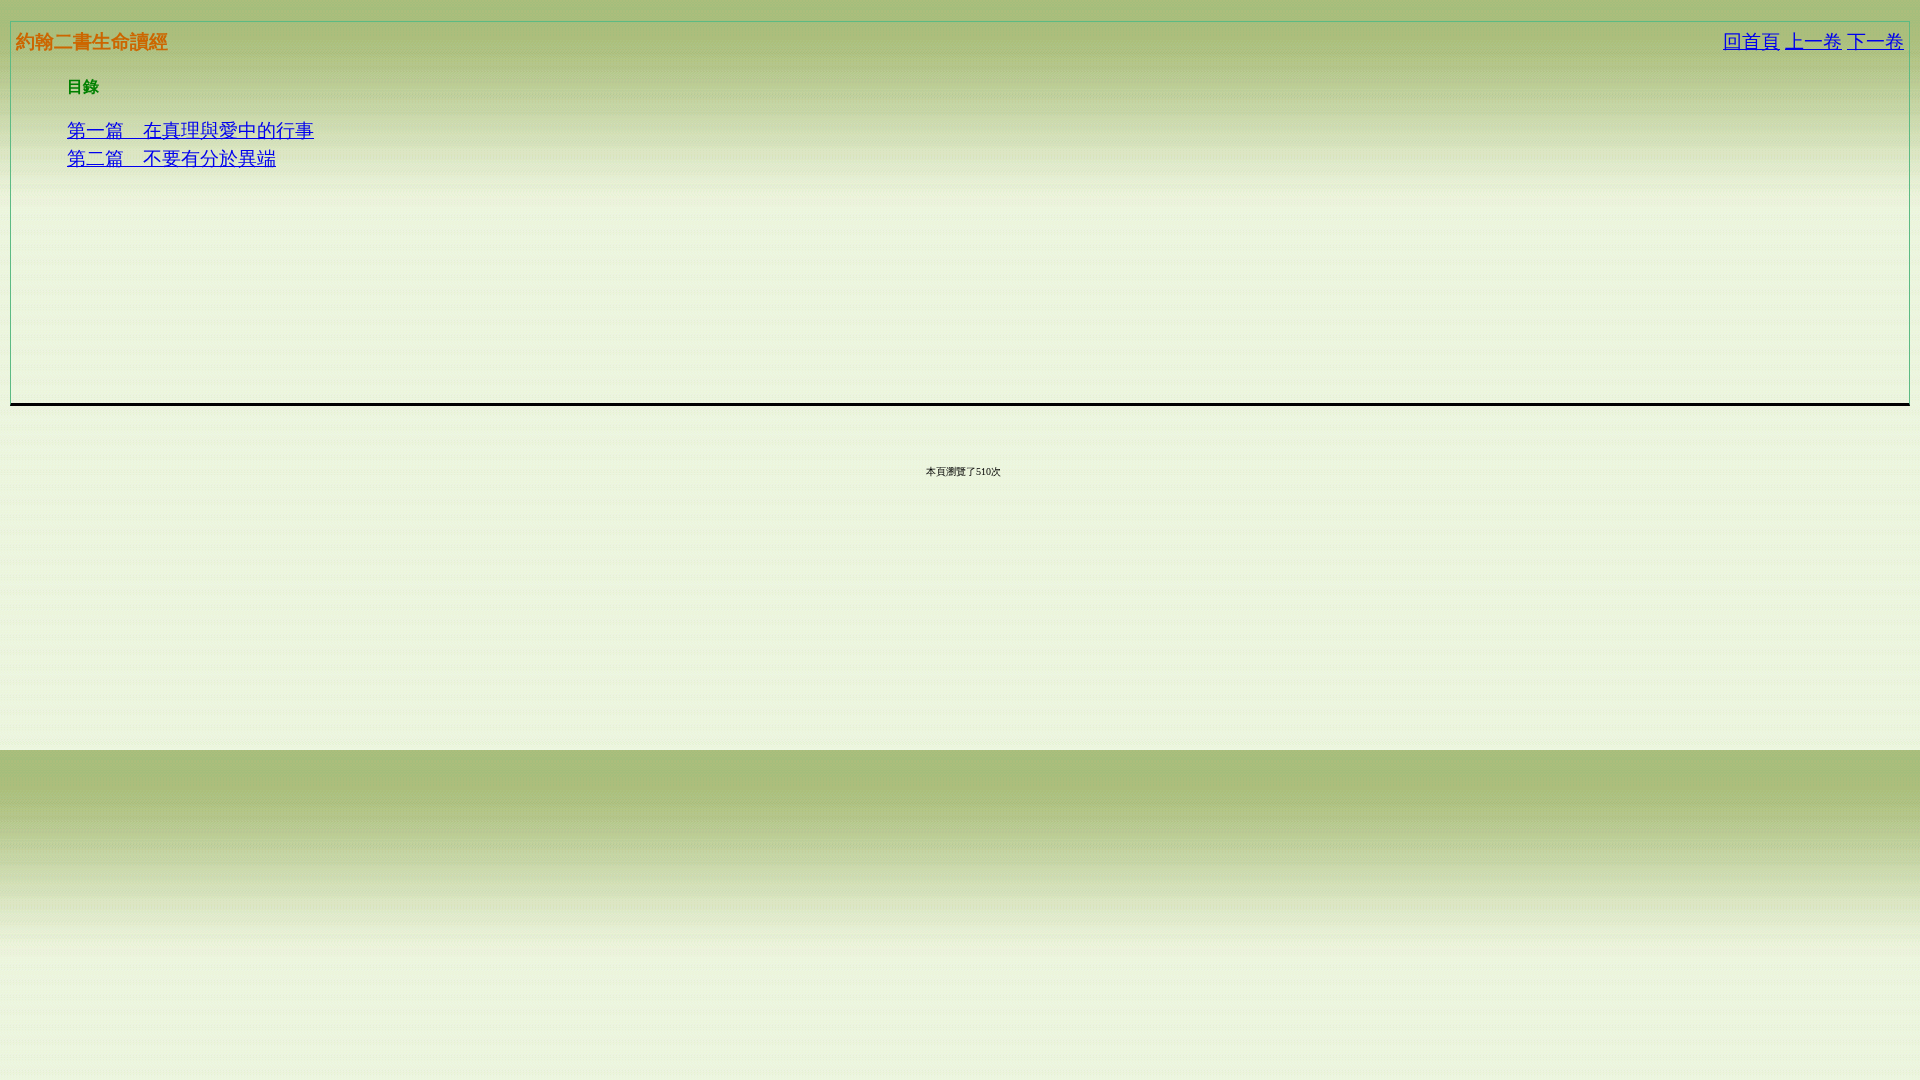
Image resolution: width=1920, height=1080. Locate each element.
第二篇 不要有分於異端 (171, 158)
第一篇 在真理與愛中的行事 (190, 130)
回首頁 (1751, 41)
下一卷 (1875, 41)
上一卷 (1813, 41)
